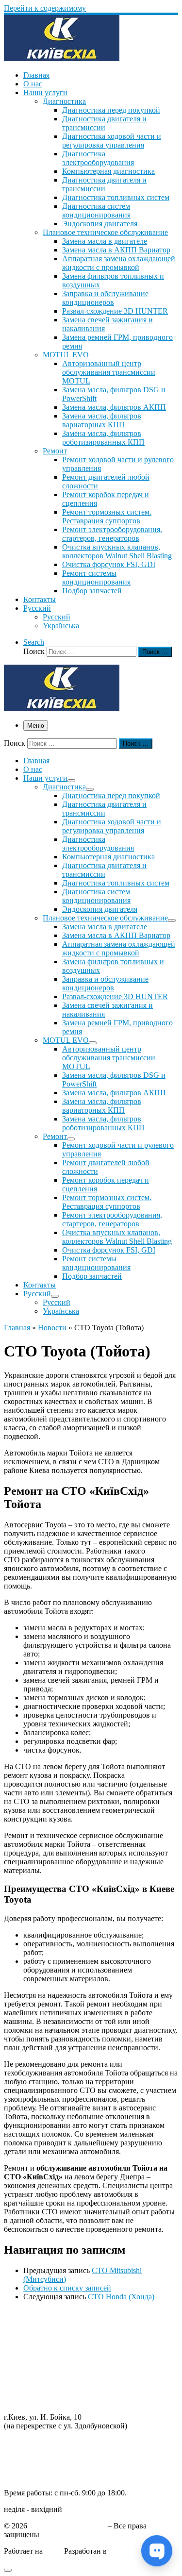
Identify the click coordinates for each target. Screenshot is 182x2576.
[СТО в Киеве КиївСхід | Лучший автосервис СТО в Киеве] (62, 59)
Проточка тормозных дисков (51, 2339)
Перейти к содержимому (45, 8)
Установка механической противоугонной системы (89, 2392)
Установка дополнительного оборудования (75, 2383)
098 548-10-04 (27, 2442)
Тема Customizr (133, 2551)
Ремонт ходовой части (41, 2322)
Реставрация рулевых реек (48, 2348)
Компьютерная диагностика (50, 2400)
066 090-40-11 (26, 2451)
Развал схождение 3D (39, 2357)
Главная (17, 1328)
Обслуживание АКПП (41, 2331)
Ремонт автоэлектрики (41, 2374)
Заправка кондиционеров (46, 2366)
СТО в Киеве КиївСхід (67, 2526)
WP (50, 2551)
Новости (52, 1328)
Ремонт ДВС (25, 2313)
